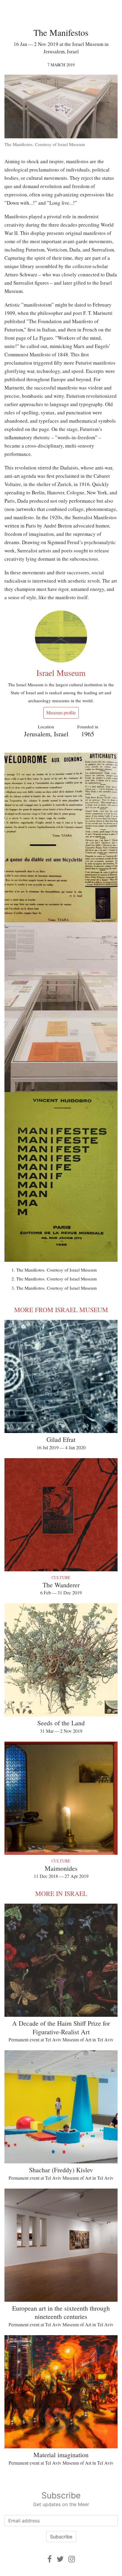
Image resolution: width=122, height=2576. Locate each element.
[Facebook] (50, 2559)
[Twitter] (60, 2559)
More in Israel (61, 1893)
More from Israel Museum (61, 1310)
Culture (61, 1577)
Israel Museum (61, 673)
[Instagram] (72, 2559)
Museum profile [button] (61, 712)
